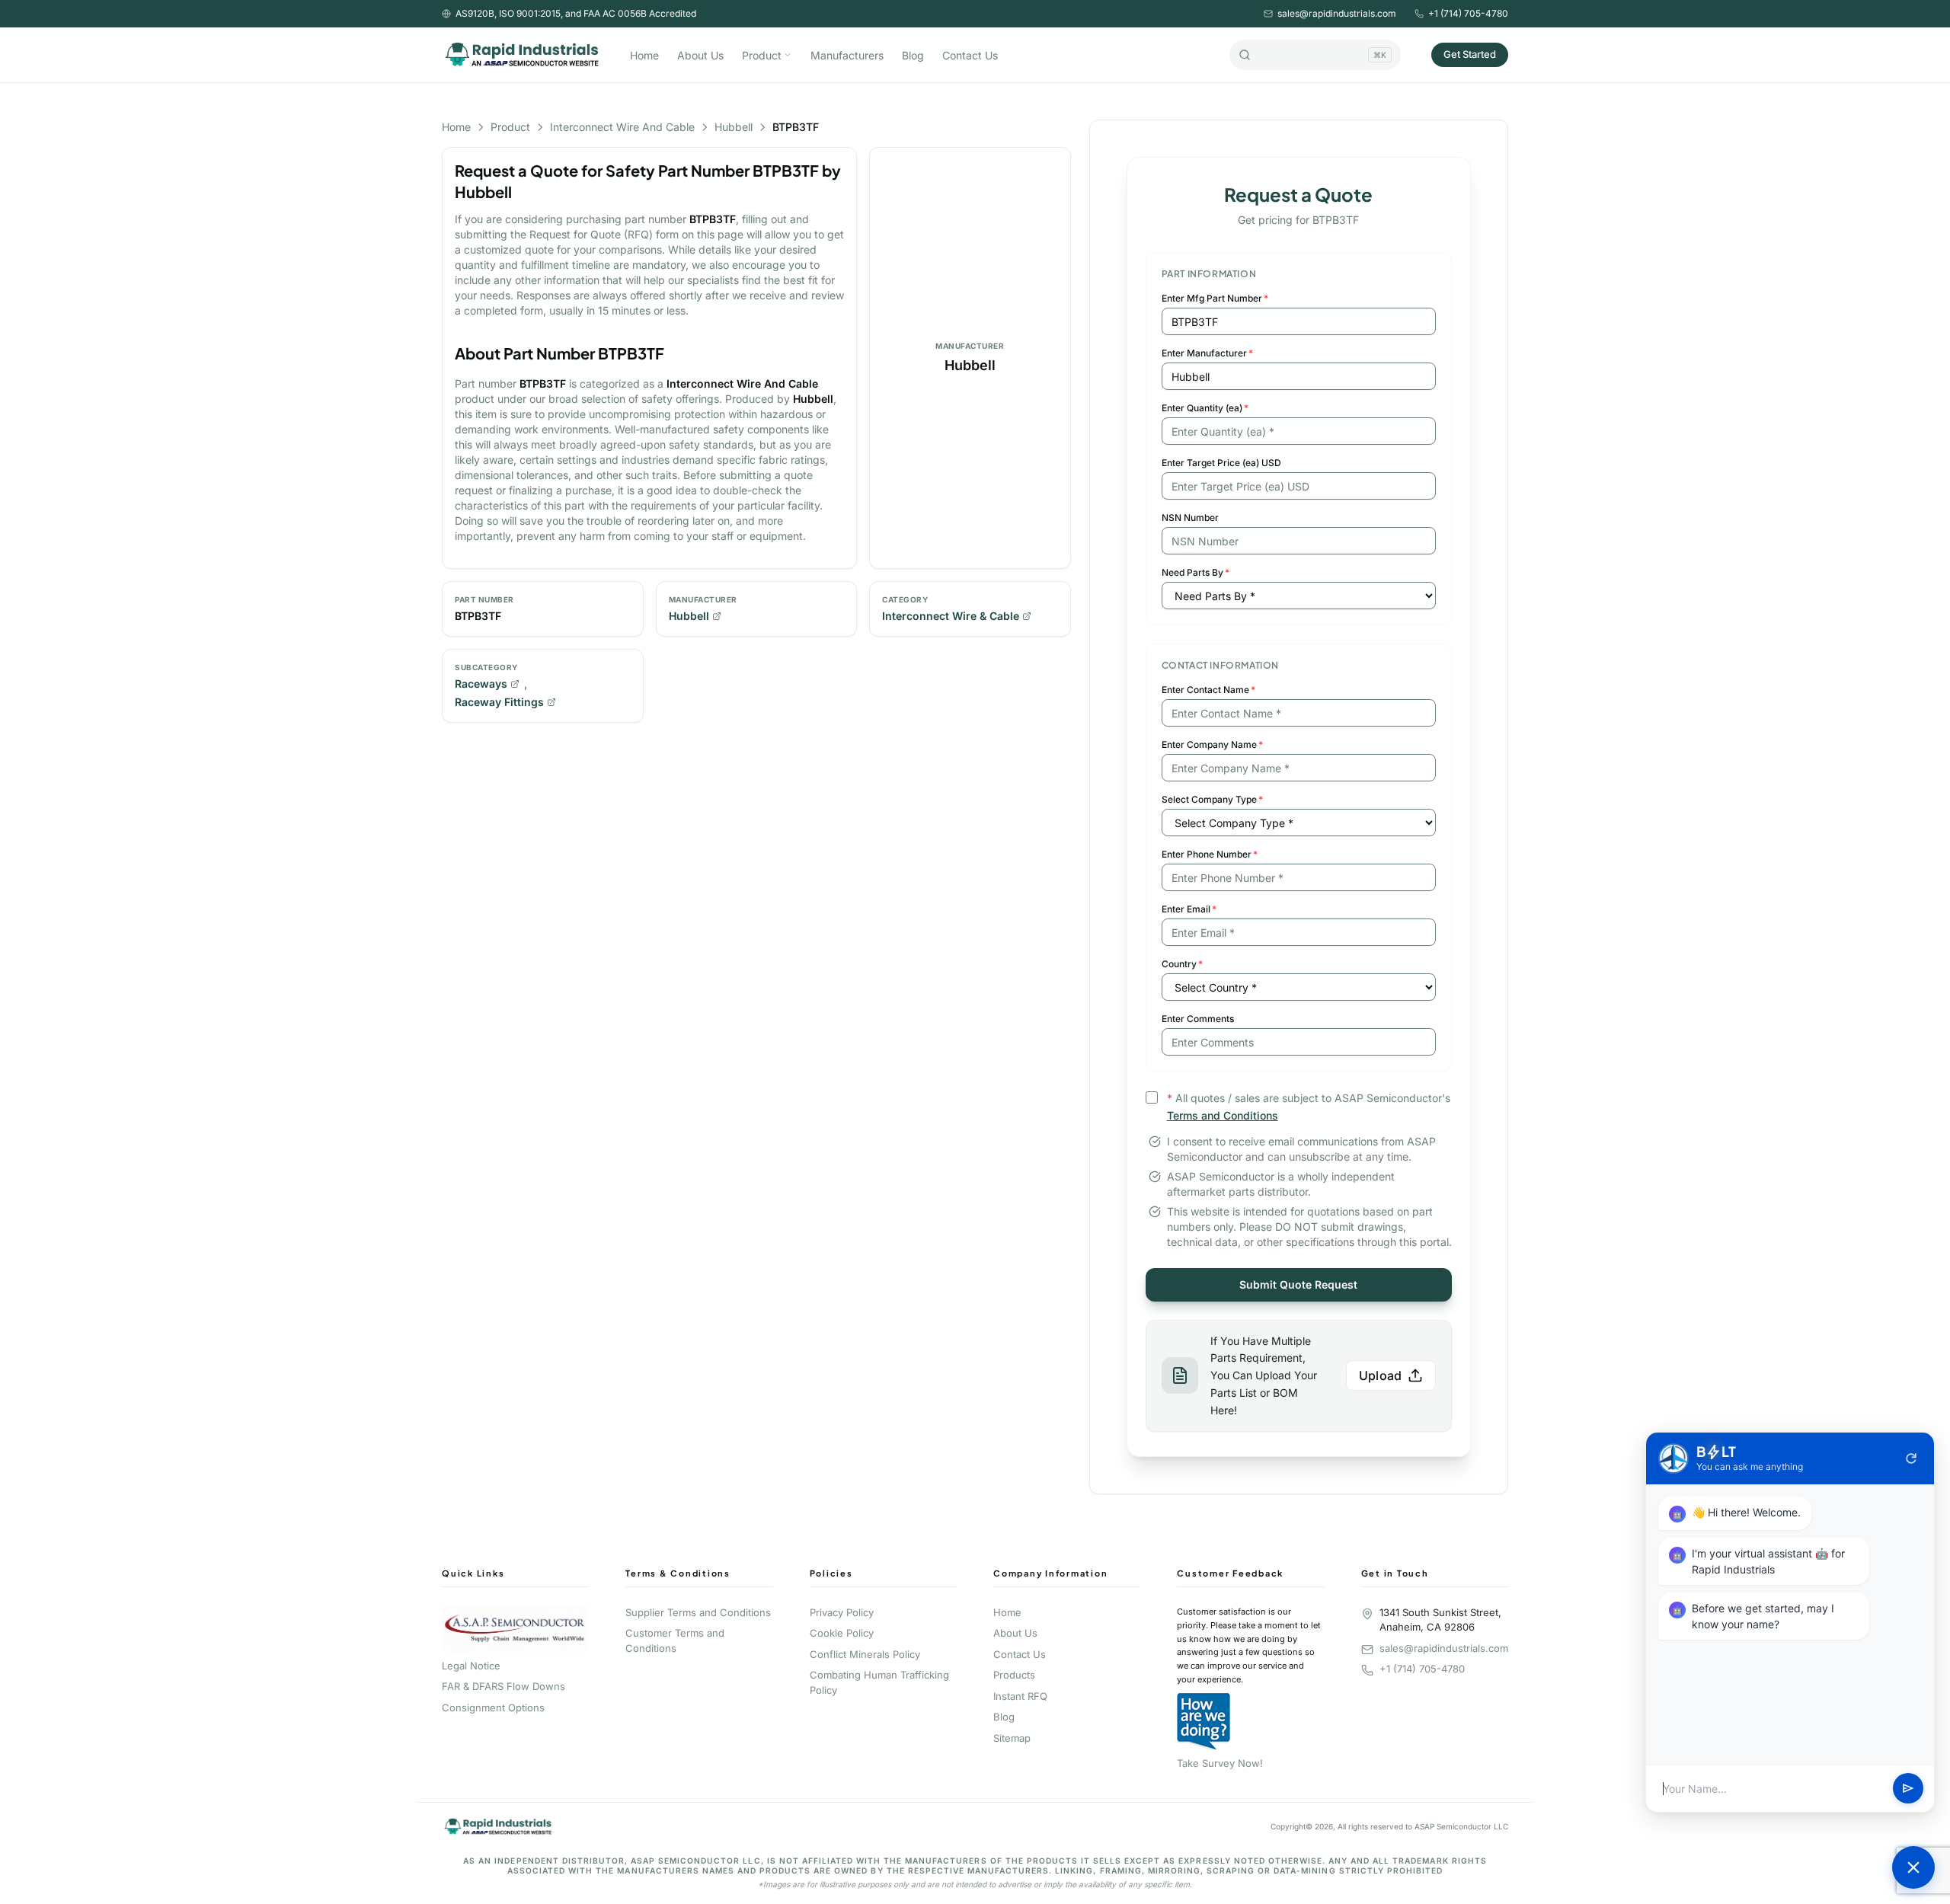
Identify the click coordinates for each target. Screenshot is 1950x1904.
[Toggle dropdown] (788, 55)
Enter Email (1189, 909)
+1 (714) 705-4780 (1468, 13)
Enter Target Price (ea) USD (1221, 463)
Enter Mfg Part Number (1215, 298)
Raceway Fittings (499, 702)
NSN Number (1190, 518)
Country (1182, 964)
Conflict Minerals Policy (865, 1654)
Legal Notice (471, 1666)
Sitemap (1012, 1738)
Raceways (481, 684)
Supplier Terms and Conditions (698, 1612)
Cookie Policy (842, 1633)
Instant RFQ (1020, 1696)
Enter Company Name (1212, 744)
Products (1014, 1675)
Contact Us (970, 55)
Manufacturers (847, 55)
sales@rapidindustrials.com (1337, 13)
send (1908, 1789)
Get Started (1470, 54)
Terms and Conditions (1223, 1115)
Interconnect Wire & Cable (951, 616)
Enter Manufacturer (1207, 353)
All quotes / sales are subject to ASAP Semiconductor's (1309, 1107)
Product (762, 55)
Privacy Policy (842, 1612)
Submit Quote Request (1298, 1284)
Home (644, 55)
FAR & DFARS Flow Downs (503, 1686)
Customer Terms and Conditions (675, 1640)
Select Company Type (1212, 799)
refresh (1911, 1458)
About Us (700, 55)
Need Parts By (1196, 572)
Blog (913, 55)
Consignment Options (493, 1708)
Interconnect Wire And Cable (622, 127)
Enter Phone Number (1210, 854)
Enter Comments (1198, 1019)
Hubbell (734, 127)
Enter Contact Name (1208, 690)
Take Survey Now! (1220, 1763)
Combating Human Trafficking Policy (879, 1682)
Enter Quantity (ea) (1205, 408)
